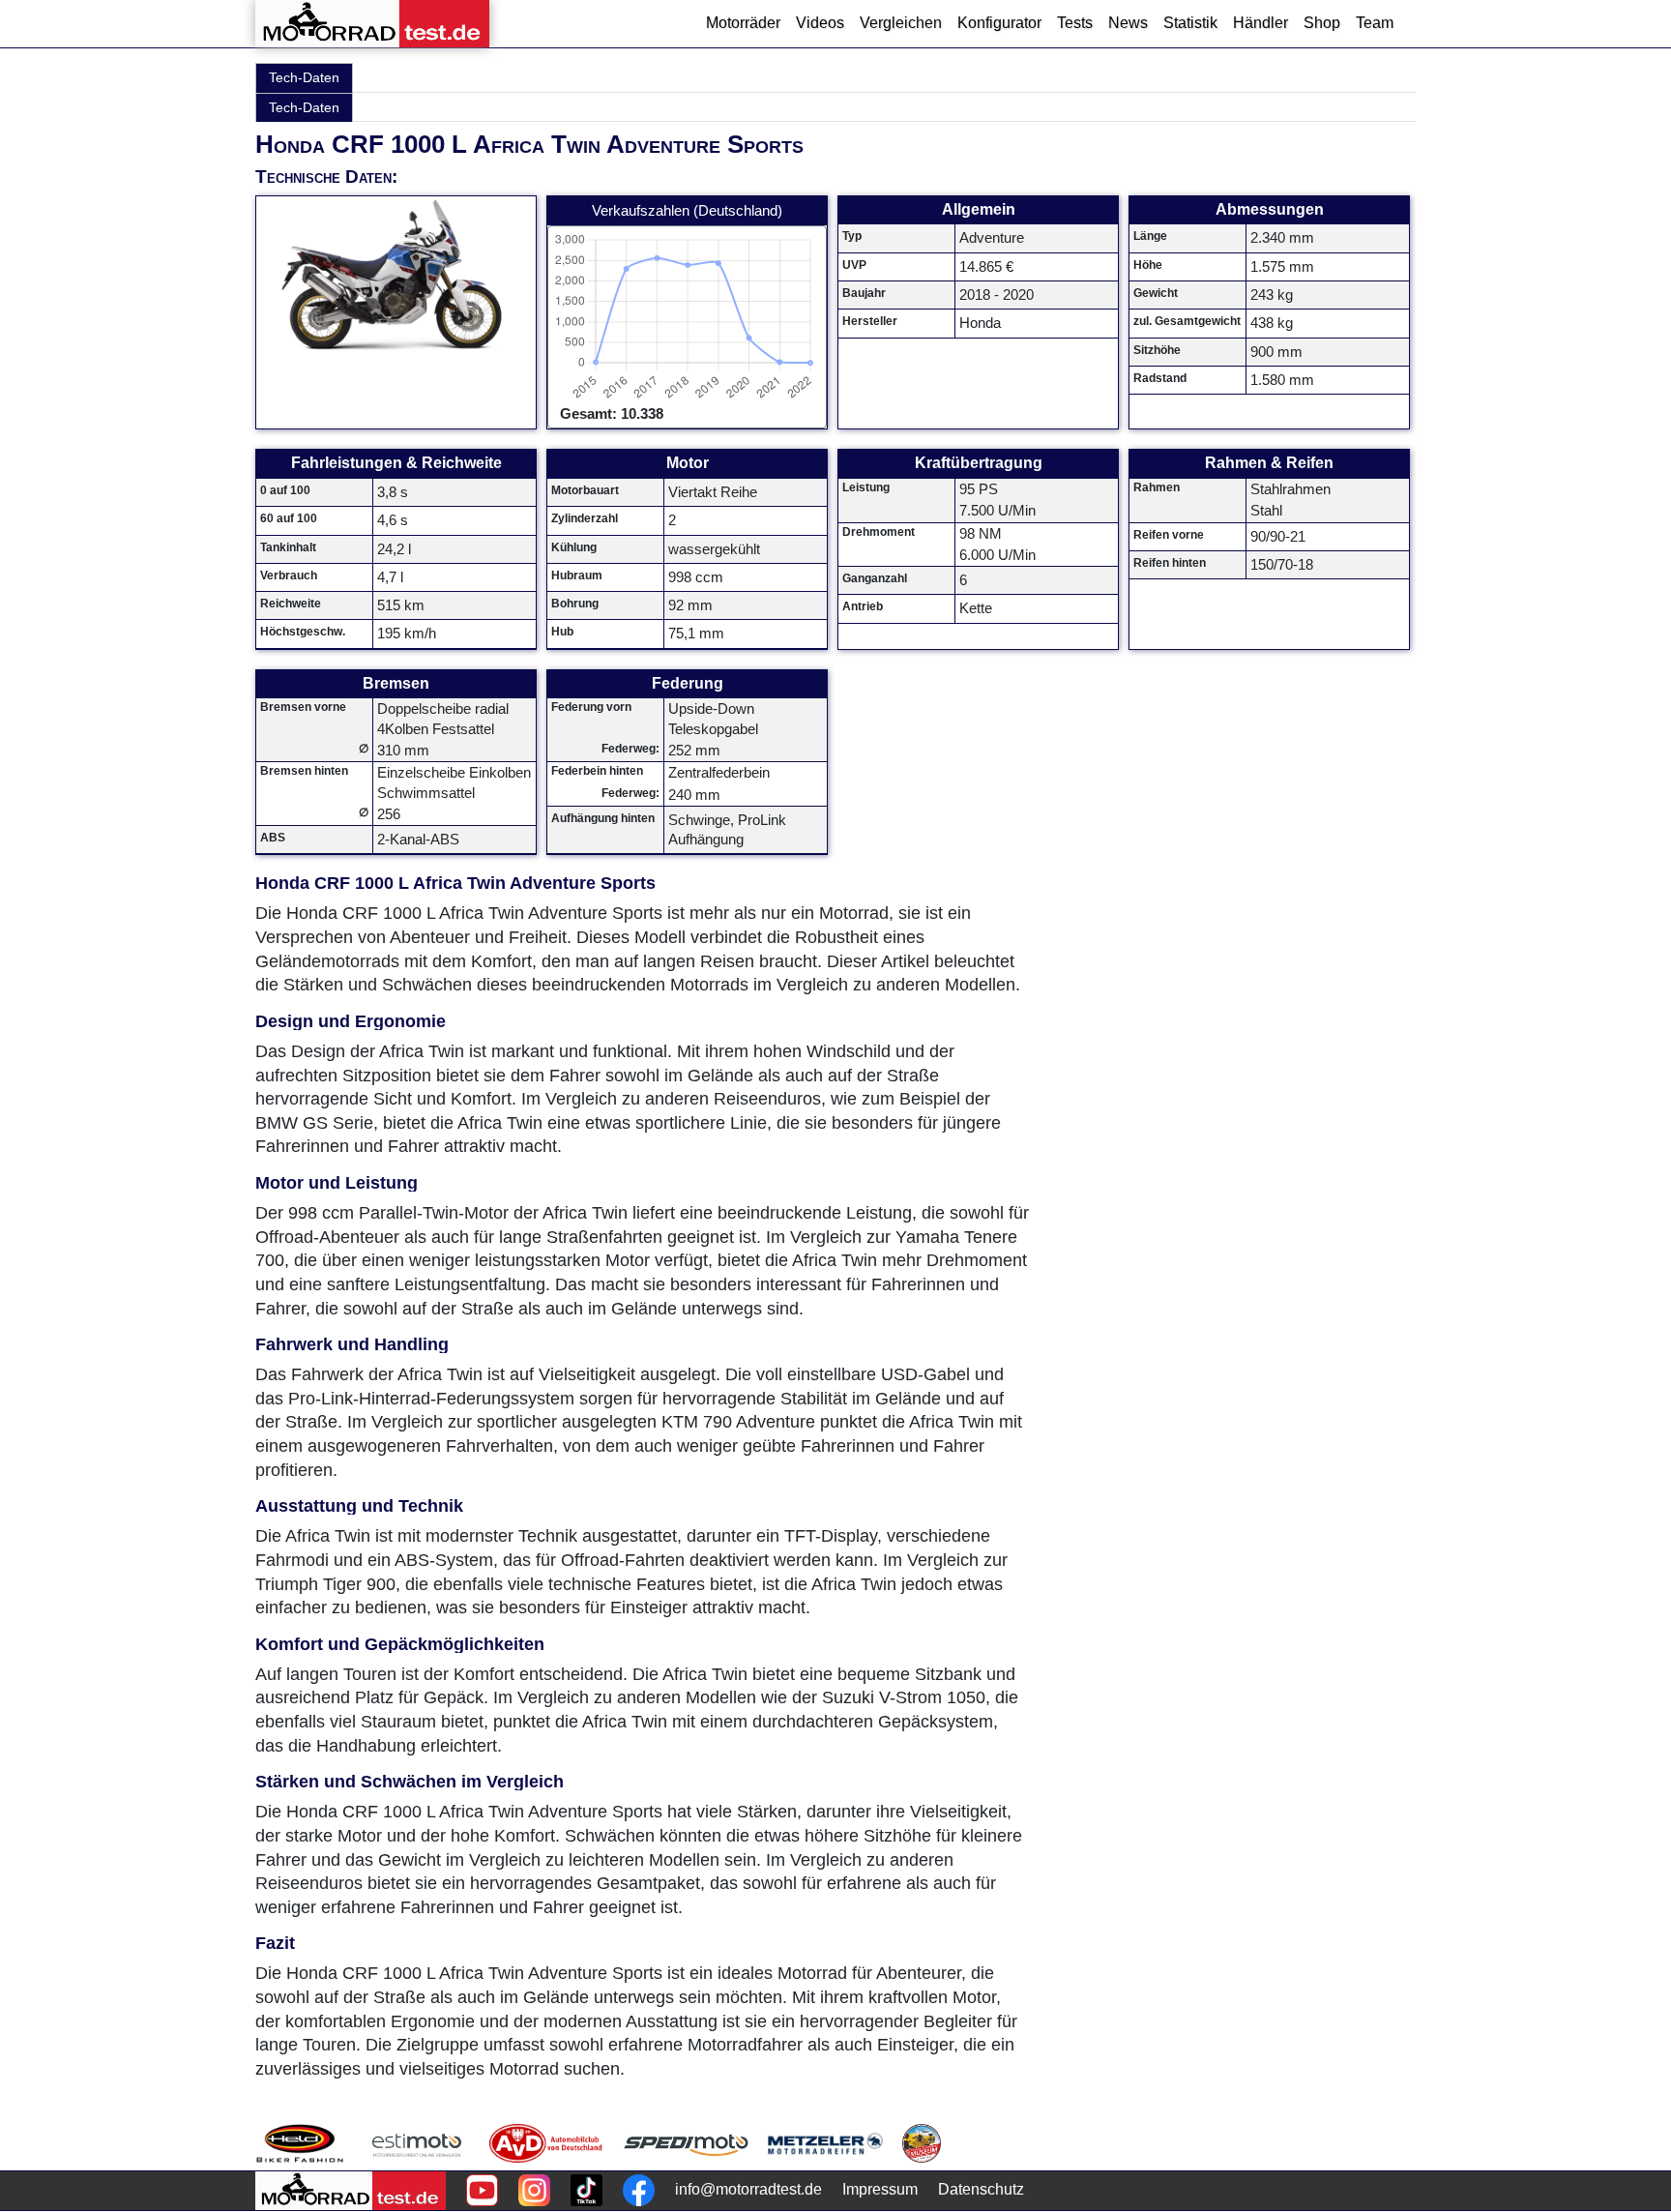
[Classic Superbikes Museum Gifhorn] (922, 2143)
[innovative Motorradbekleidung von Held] (300, 2143)
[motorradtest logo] (351, 2191)
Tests (1075, 23)
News (1128, 23)
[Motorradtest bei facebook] (639, 2190)
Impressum (880, 2189)
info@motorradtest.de (748, 2189)
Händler (1261, 23)
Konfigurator (999, 23)
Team (1375, 23)
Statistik (1190, 23)
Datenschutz (981, 2189)
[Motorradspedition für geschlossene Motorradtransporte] (686, 2143)
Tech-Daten (304, 77)
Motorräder (743, 23)
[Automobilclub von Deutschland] (547, 2143)
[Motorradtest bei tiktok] (586, 2190)
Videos (820, 23)
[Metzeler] (825, 2143)
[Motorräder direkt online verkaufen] (417, 2143)
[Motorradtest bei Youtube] (482, 2190)
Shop (1322, 23)
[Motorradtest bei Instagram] (534, 2190)
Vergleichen (901, 23)
